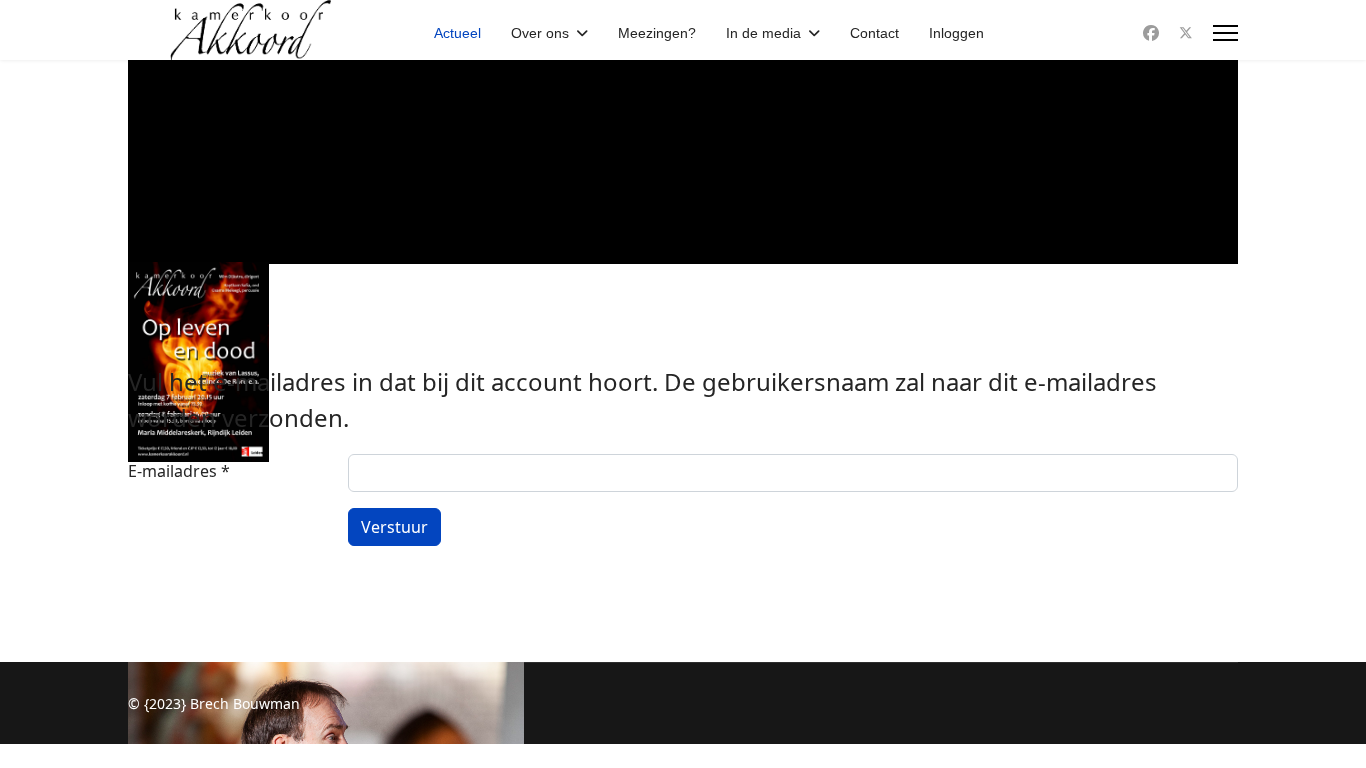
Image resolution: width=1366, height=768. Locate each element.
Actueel (457, 33)
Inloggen (956, 33)
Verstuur (394, 527)
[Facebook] (1151, 33)
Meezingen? (657, 33)
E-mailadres (179, 471)
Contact (874, 33)
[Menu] (1225, 33)
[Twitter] (1186, 33)
